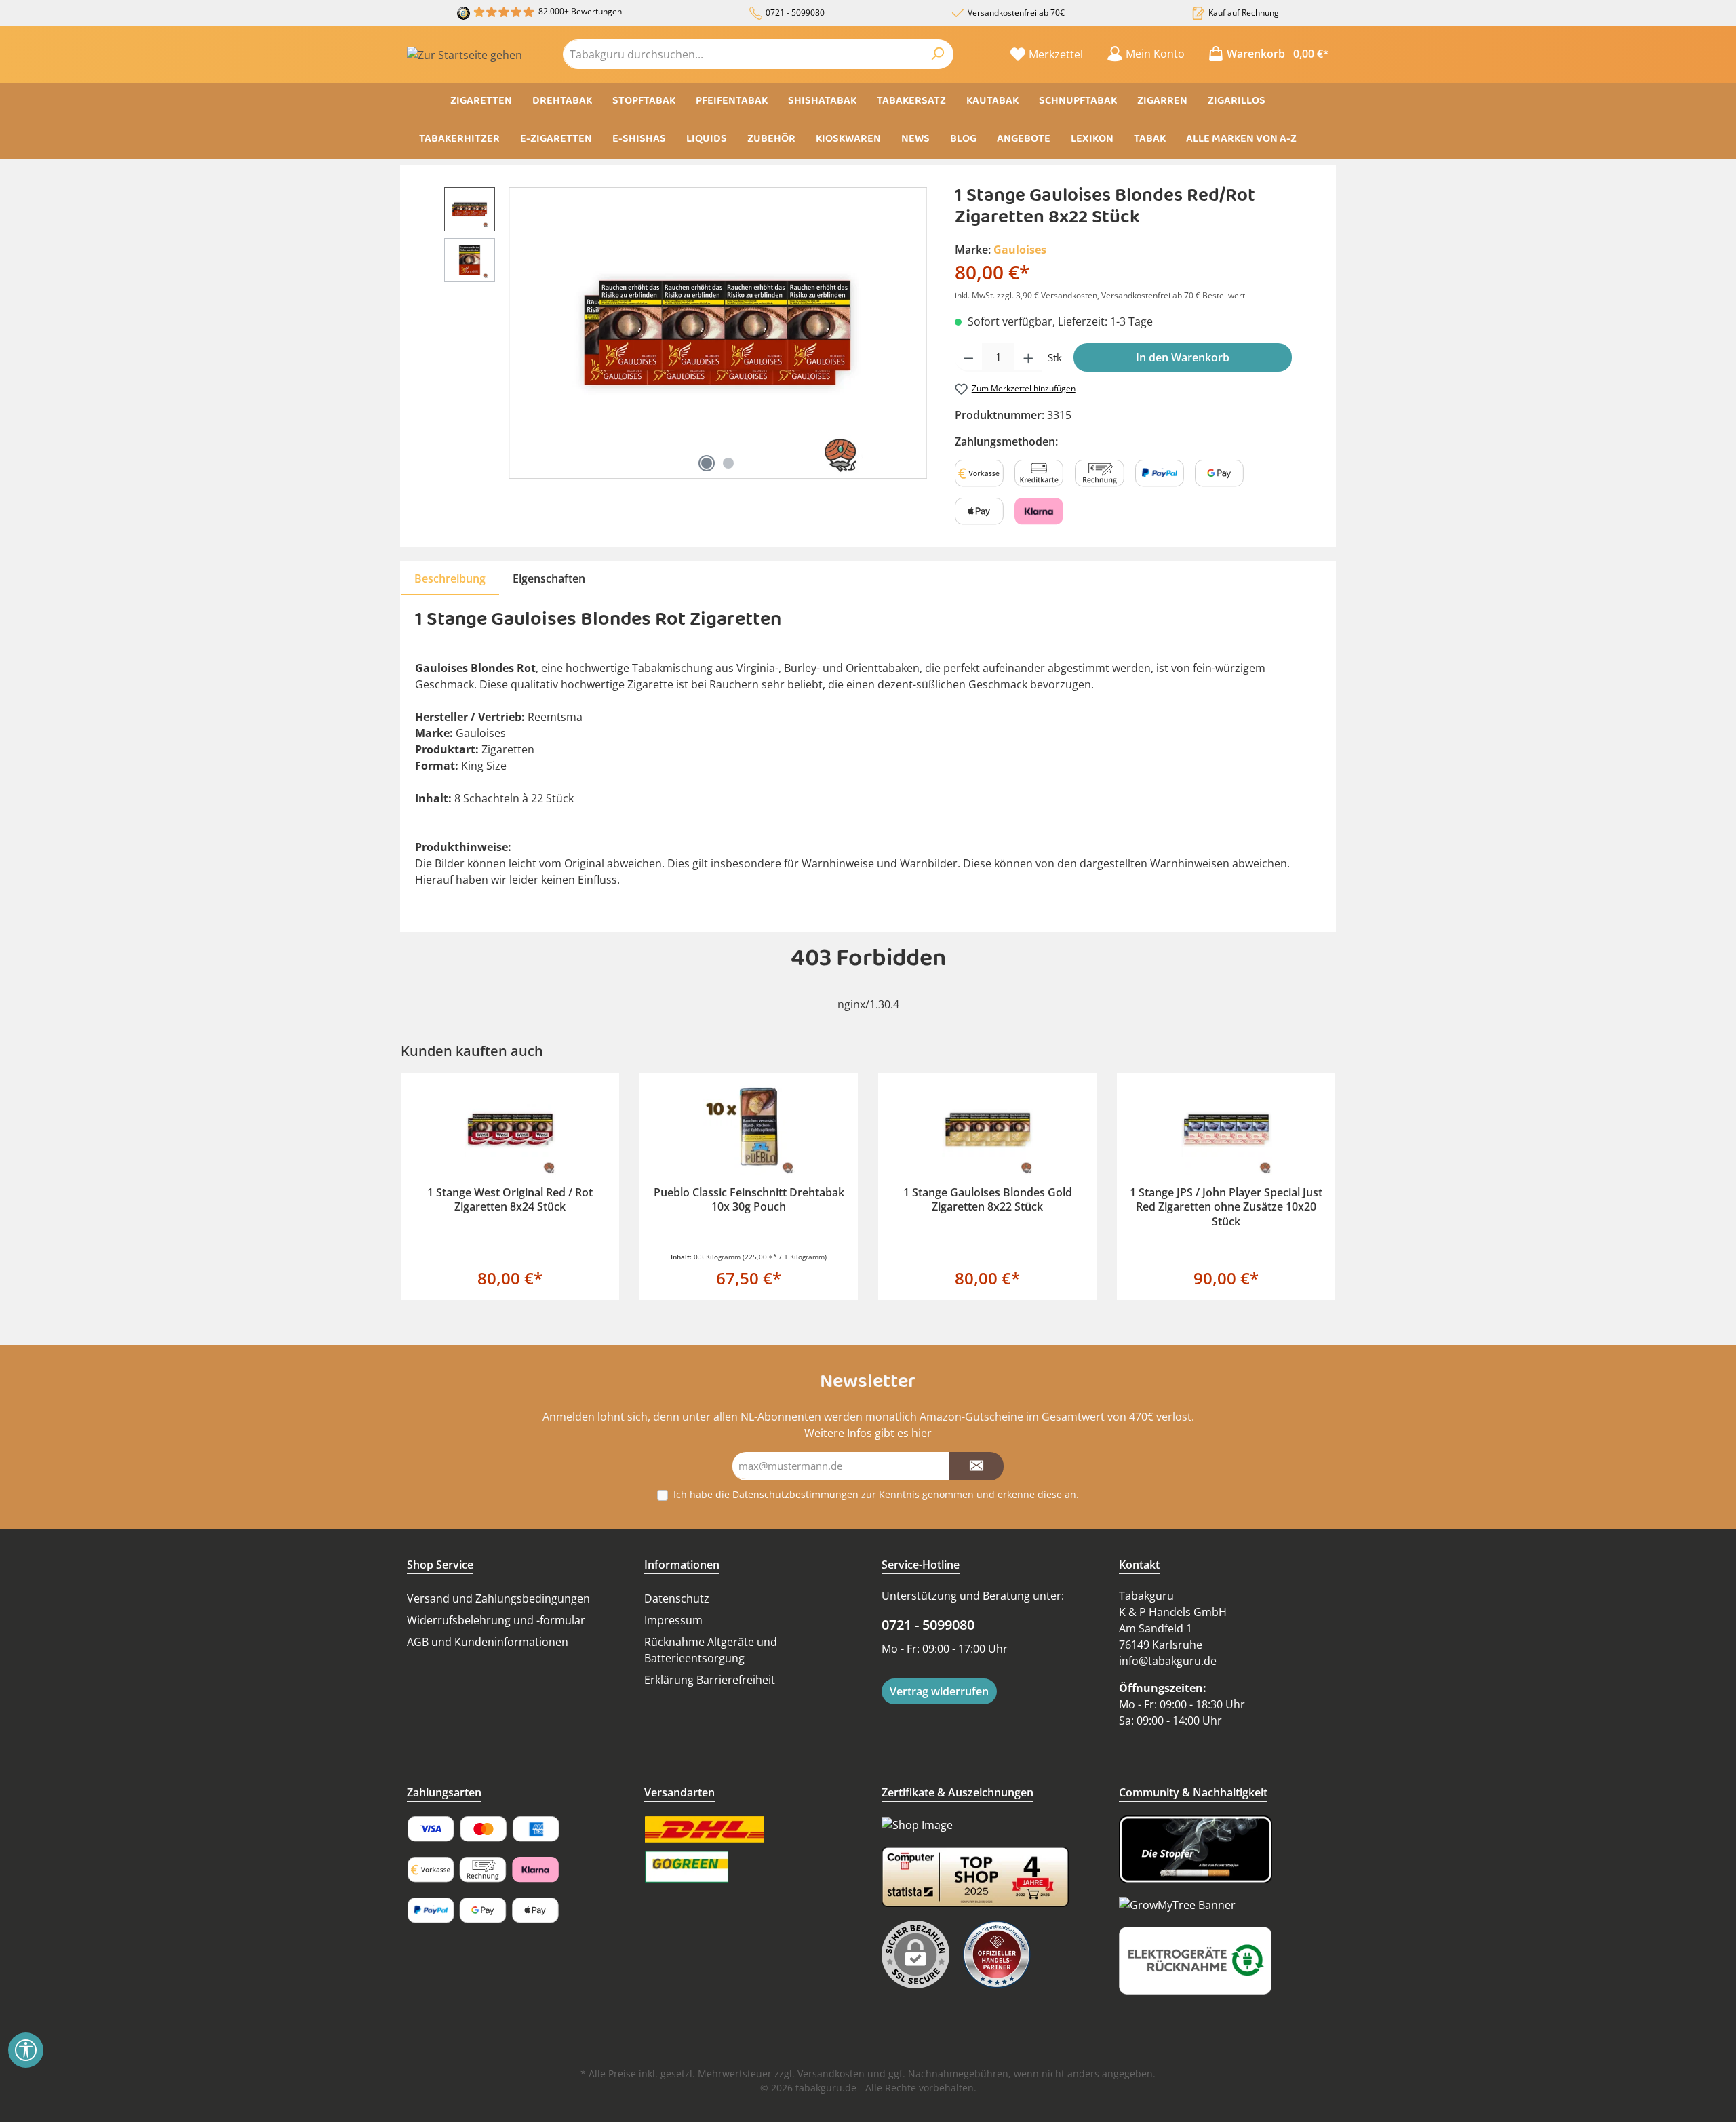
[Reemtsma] (1004, 1954)
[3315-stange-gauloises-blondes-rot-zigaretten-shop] (717, 333)
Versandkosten (831, 2074)
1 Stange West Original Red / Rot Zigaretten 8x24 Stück (510, 1200)
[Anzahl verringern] (969, 358)
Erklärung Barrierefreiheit (710, 1680)
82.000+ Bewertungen (580, 11)
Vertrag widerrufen (939, 1691)
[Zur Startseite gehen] (465, 54)
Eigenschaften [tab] (549, 578)
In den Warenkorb (1183, 357)
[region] (686, 333)
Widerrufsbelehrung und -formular (496, 1620)
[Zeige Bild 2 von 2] (728, 463)
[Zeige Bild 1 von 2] (707, 463)
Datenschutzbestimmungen (795, 1494)
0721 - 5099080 (795, 13)
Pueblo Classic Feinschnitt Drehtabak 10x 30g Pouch (749, 1200)
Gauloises (1020, 250)
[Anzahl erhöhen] (1028, 358)
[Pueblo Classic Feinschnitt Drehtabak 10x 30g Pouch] (749, 1129)
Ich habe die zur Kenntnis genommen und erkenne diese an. (876, 1494)
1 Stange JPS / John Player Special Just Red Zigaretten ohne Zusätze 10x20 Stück (1226, 1207)
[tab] (450, 578)
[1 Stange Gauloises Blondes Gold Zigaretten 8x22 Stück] (987, 1129)
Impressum (673, 1620)
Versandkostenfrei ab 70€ (1016, 13)
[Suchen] (938, 54)
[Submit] (976, 1467)
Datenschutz (677, 1598)
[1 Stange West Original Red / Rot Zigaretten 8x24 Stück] (510, 1129)
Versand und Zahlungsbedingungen (498, 1598)
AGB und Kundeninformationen (488, 1642)
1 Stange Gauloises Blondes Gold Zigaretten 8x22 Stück (988, 1200)
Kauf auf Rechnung (1244, 13)
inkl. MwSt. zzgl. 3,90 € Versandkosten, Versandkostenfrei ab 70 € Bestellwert (1100, 295)
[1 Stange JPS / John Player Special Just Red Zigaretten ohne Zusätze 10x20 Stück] (1226, 1129)
